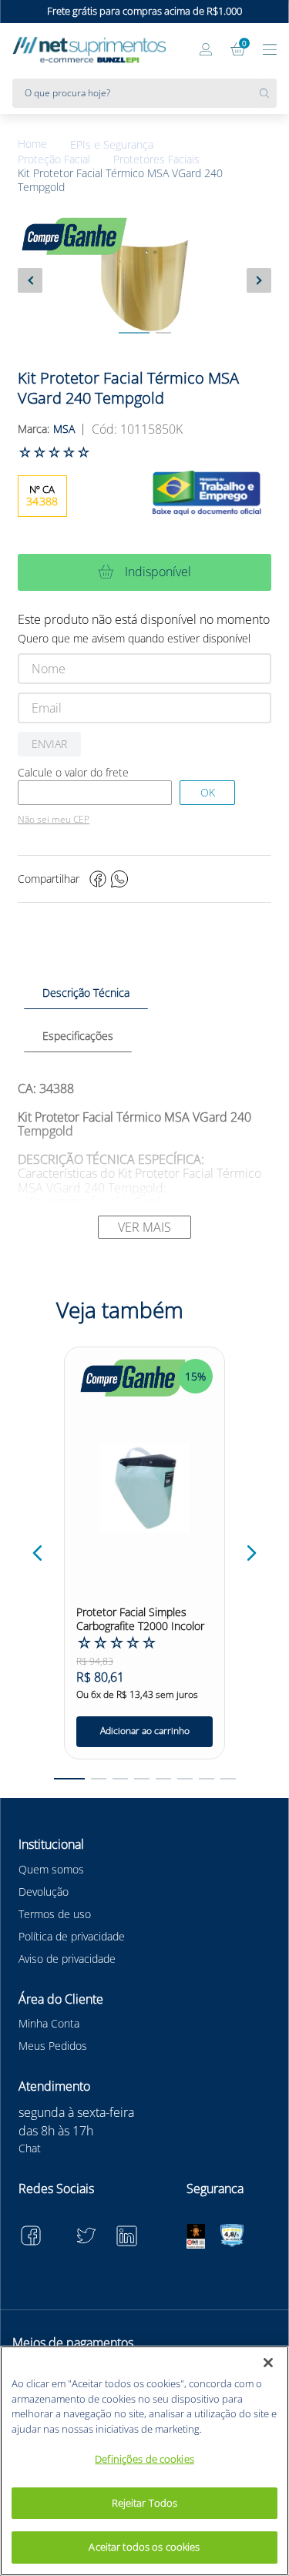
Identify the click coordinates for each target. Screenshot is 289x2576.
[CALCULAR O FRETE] (207, 793)
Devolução (44, 1892)
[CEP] (95, 793)
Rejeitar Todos (145, 2503)
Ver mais (144, 1227)
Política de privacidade (72, 1936)
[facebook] (98, 879)
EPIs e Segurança (112, 145)
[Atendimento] (175, 51)
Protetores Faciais (156, 159)
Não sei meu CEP (54, 820)
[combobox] (144, 93)
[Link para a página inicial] (44, 144)
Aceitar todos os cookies (144, 2547)
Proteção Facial (54, 159)
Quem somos (51, 1869)
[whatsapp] (119, 879)
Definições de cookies (144, 2459)
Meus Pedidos (53, 2046)
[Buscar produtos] (268, 93)
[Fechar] (268, 2363)
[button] (38, 1553)
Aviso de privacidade (67, 1959)
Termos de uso (55, 1914)
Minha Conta (49, 2023)
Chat (30, 2148)
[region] (144, 2461)
